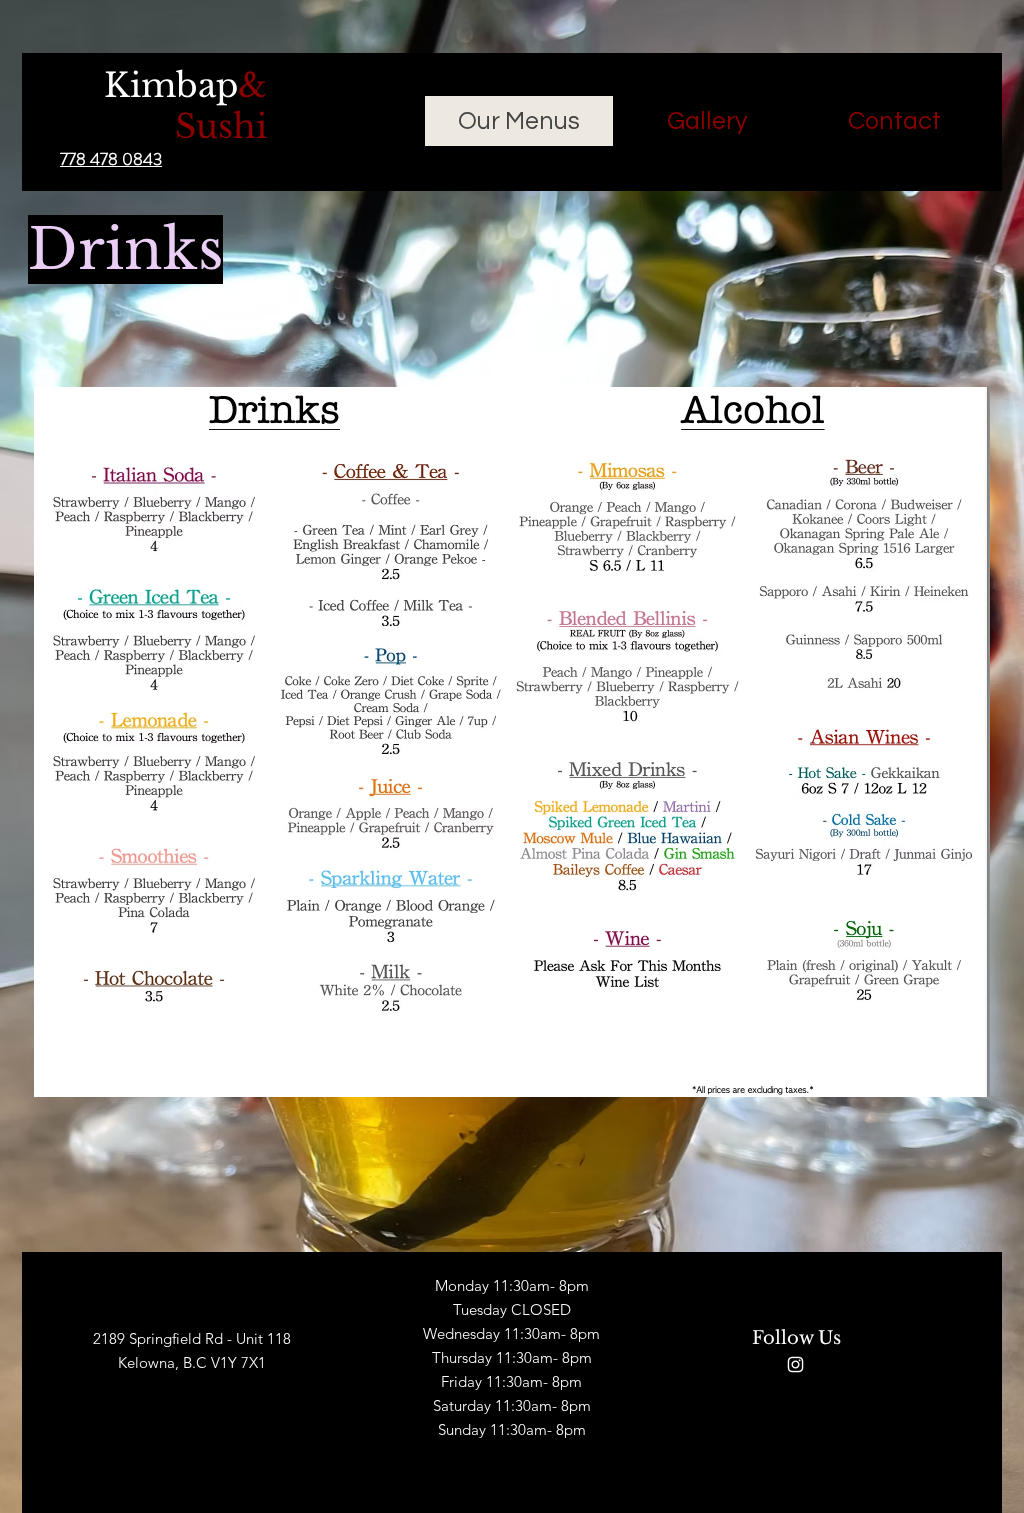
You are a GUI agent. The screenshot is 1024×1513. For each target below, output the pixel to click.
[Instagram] (795, 1364)
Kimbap (185, 106)
